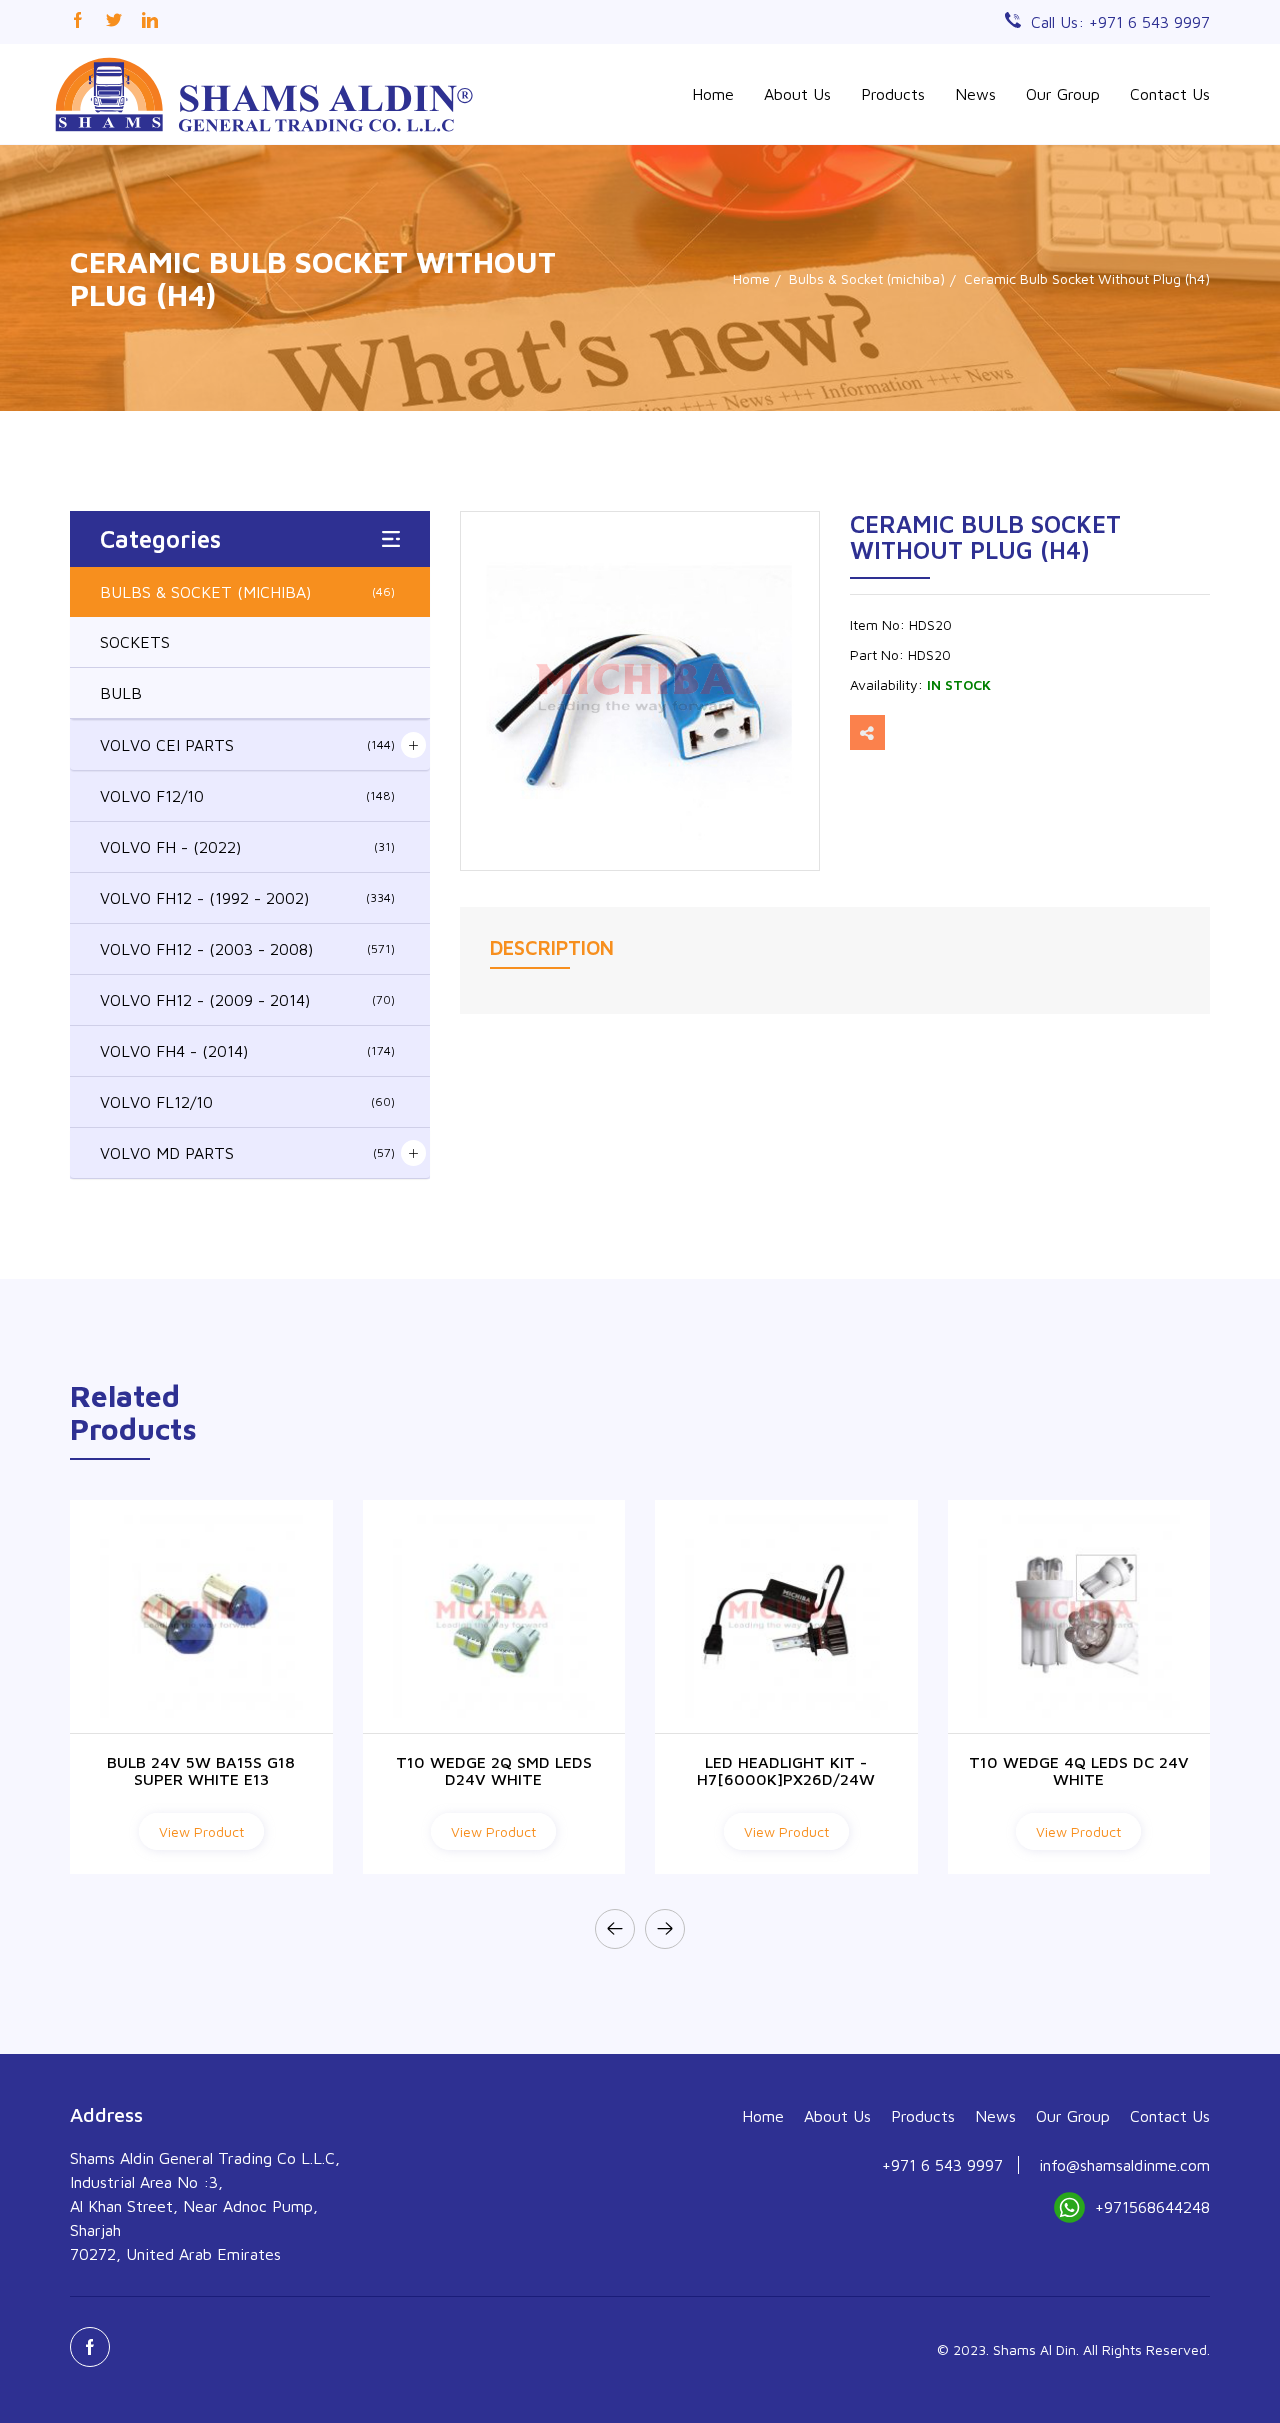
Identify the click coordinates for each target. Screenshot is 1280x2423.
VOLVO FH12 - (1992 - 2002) (247, 898)
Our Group (1063, 94)
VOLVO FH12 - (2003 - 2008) (247, 949)
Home (713, 94)
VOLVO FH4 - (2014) (247, 1051)
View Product (201, 1831)
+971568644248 (1152, 2207)
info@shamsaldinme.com (1124, 2165)
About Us (797, 94)
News (975, 94)
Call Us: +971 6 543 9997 (1120, 22)
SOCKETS (135, 642)
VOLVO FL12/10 (247, 1102)
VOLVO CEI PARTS (247, 745)
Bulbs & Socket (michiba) (867, 278)
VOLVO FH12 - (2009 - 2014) (247, 1000)
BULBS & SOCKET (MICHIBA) (247, 592)
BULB (121, 693)
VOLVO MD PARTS (247, 1153)
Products (893, 94)
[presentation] (615, 1929)
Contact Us (1170, 94)
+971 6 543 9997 (942, 2165)
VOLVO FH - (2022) (247, 847)
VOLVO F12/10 (247, 796)
